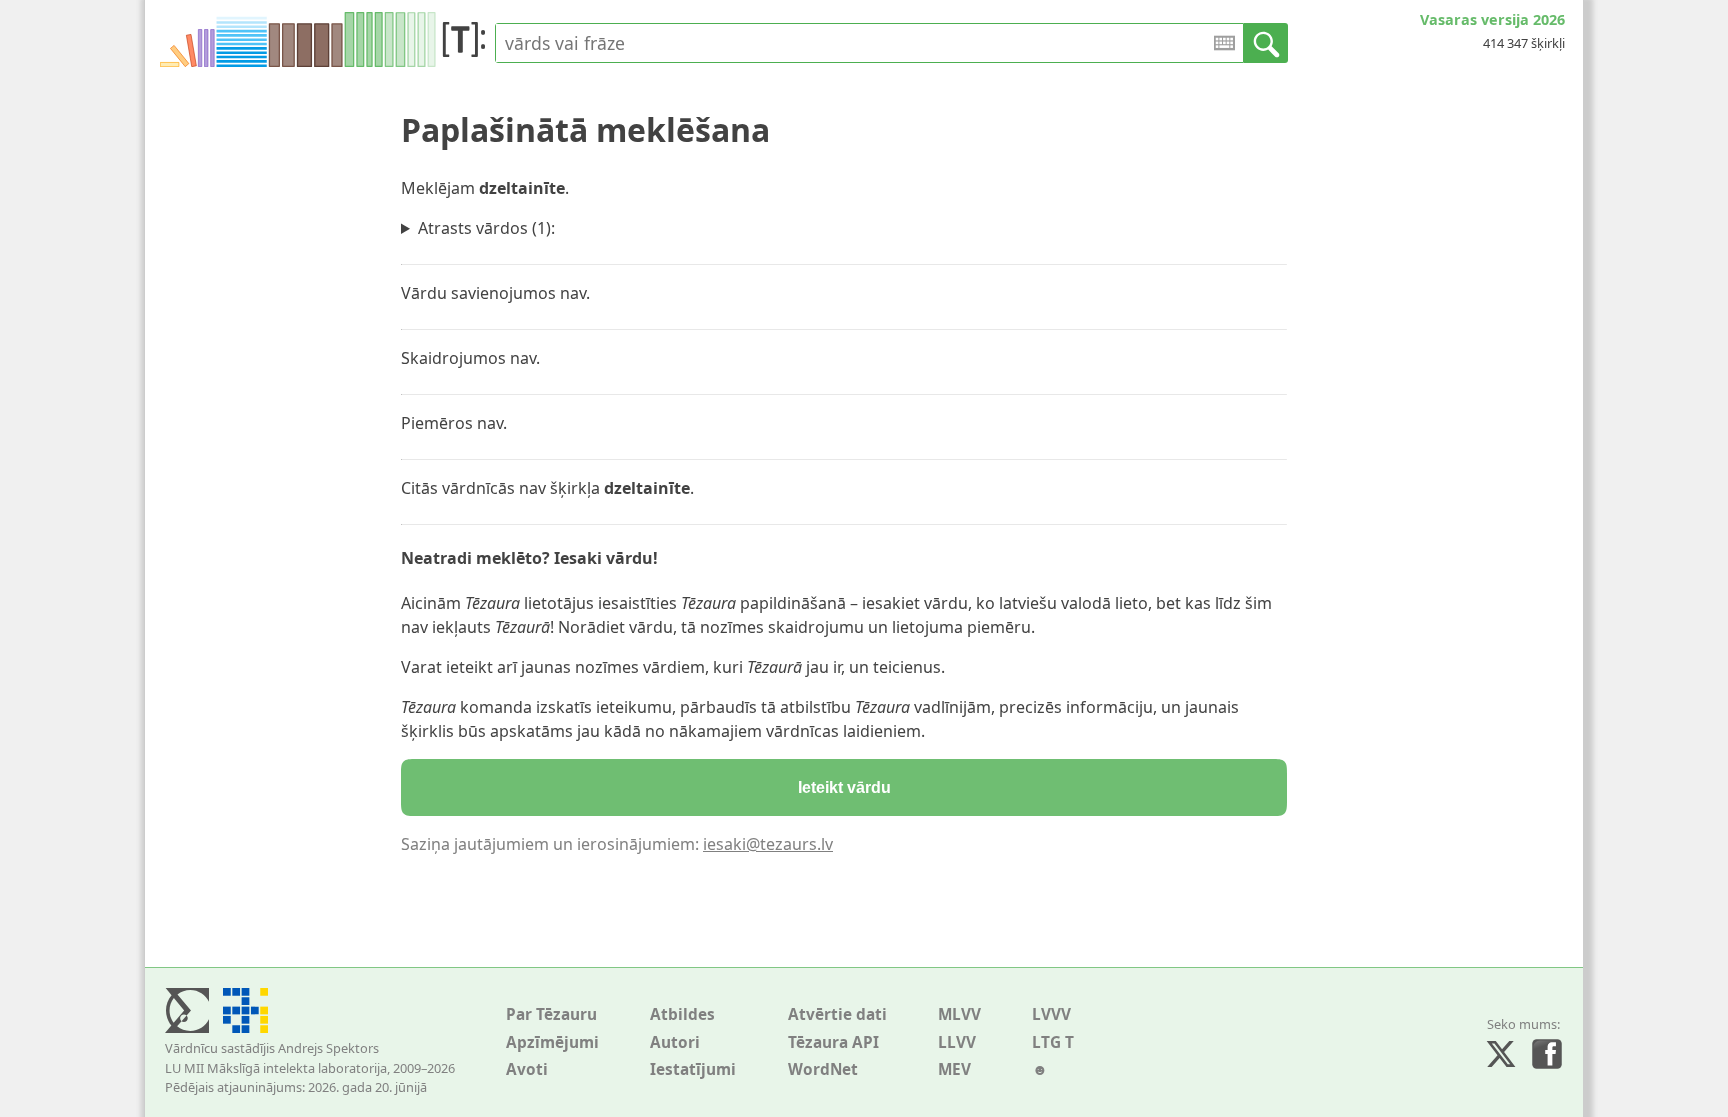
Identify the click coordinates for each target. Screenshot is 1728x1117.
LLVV (957, 1042)
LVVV (1051, 1014)
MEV (954, 1069)
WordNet (823, 1069)
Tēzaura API (833, 1042)
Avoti (527, 1069)
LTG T (1053, 1042)
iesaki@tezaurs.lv (768, 844)
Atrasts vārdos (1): (486, 228)
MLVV (959, 1014)
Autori (675, 1042)
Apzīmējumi (552, 1042)
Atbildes (682, 1014)
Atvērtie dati (837, 1014)
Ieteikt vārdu (844, 787)
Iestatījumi (693, 1069)
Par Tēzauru (551, 1014)
